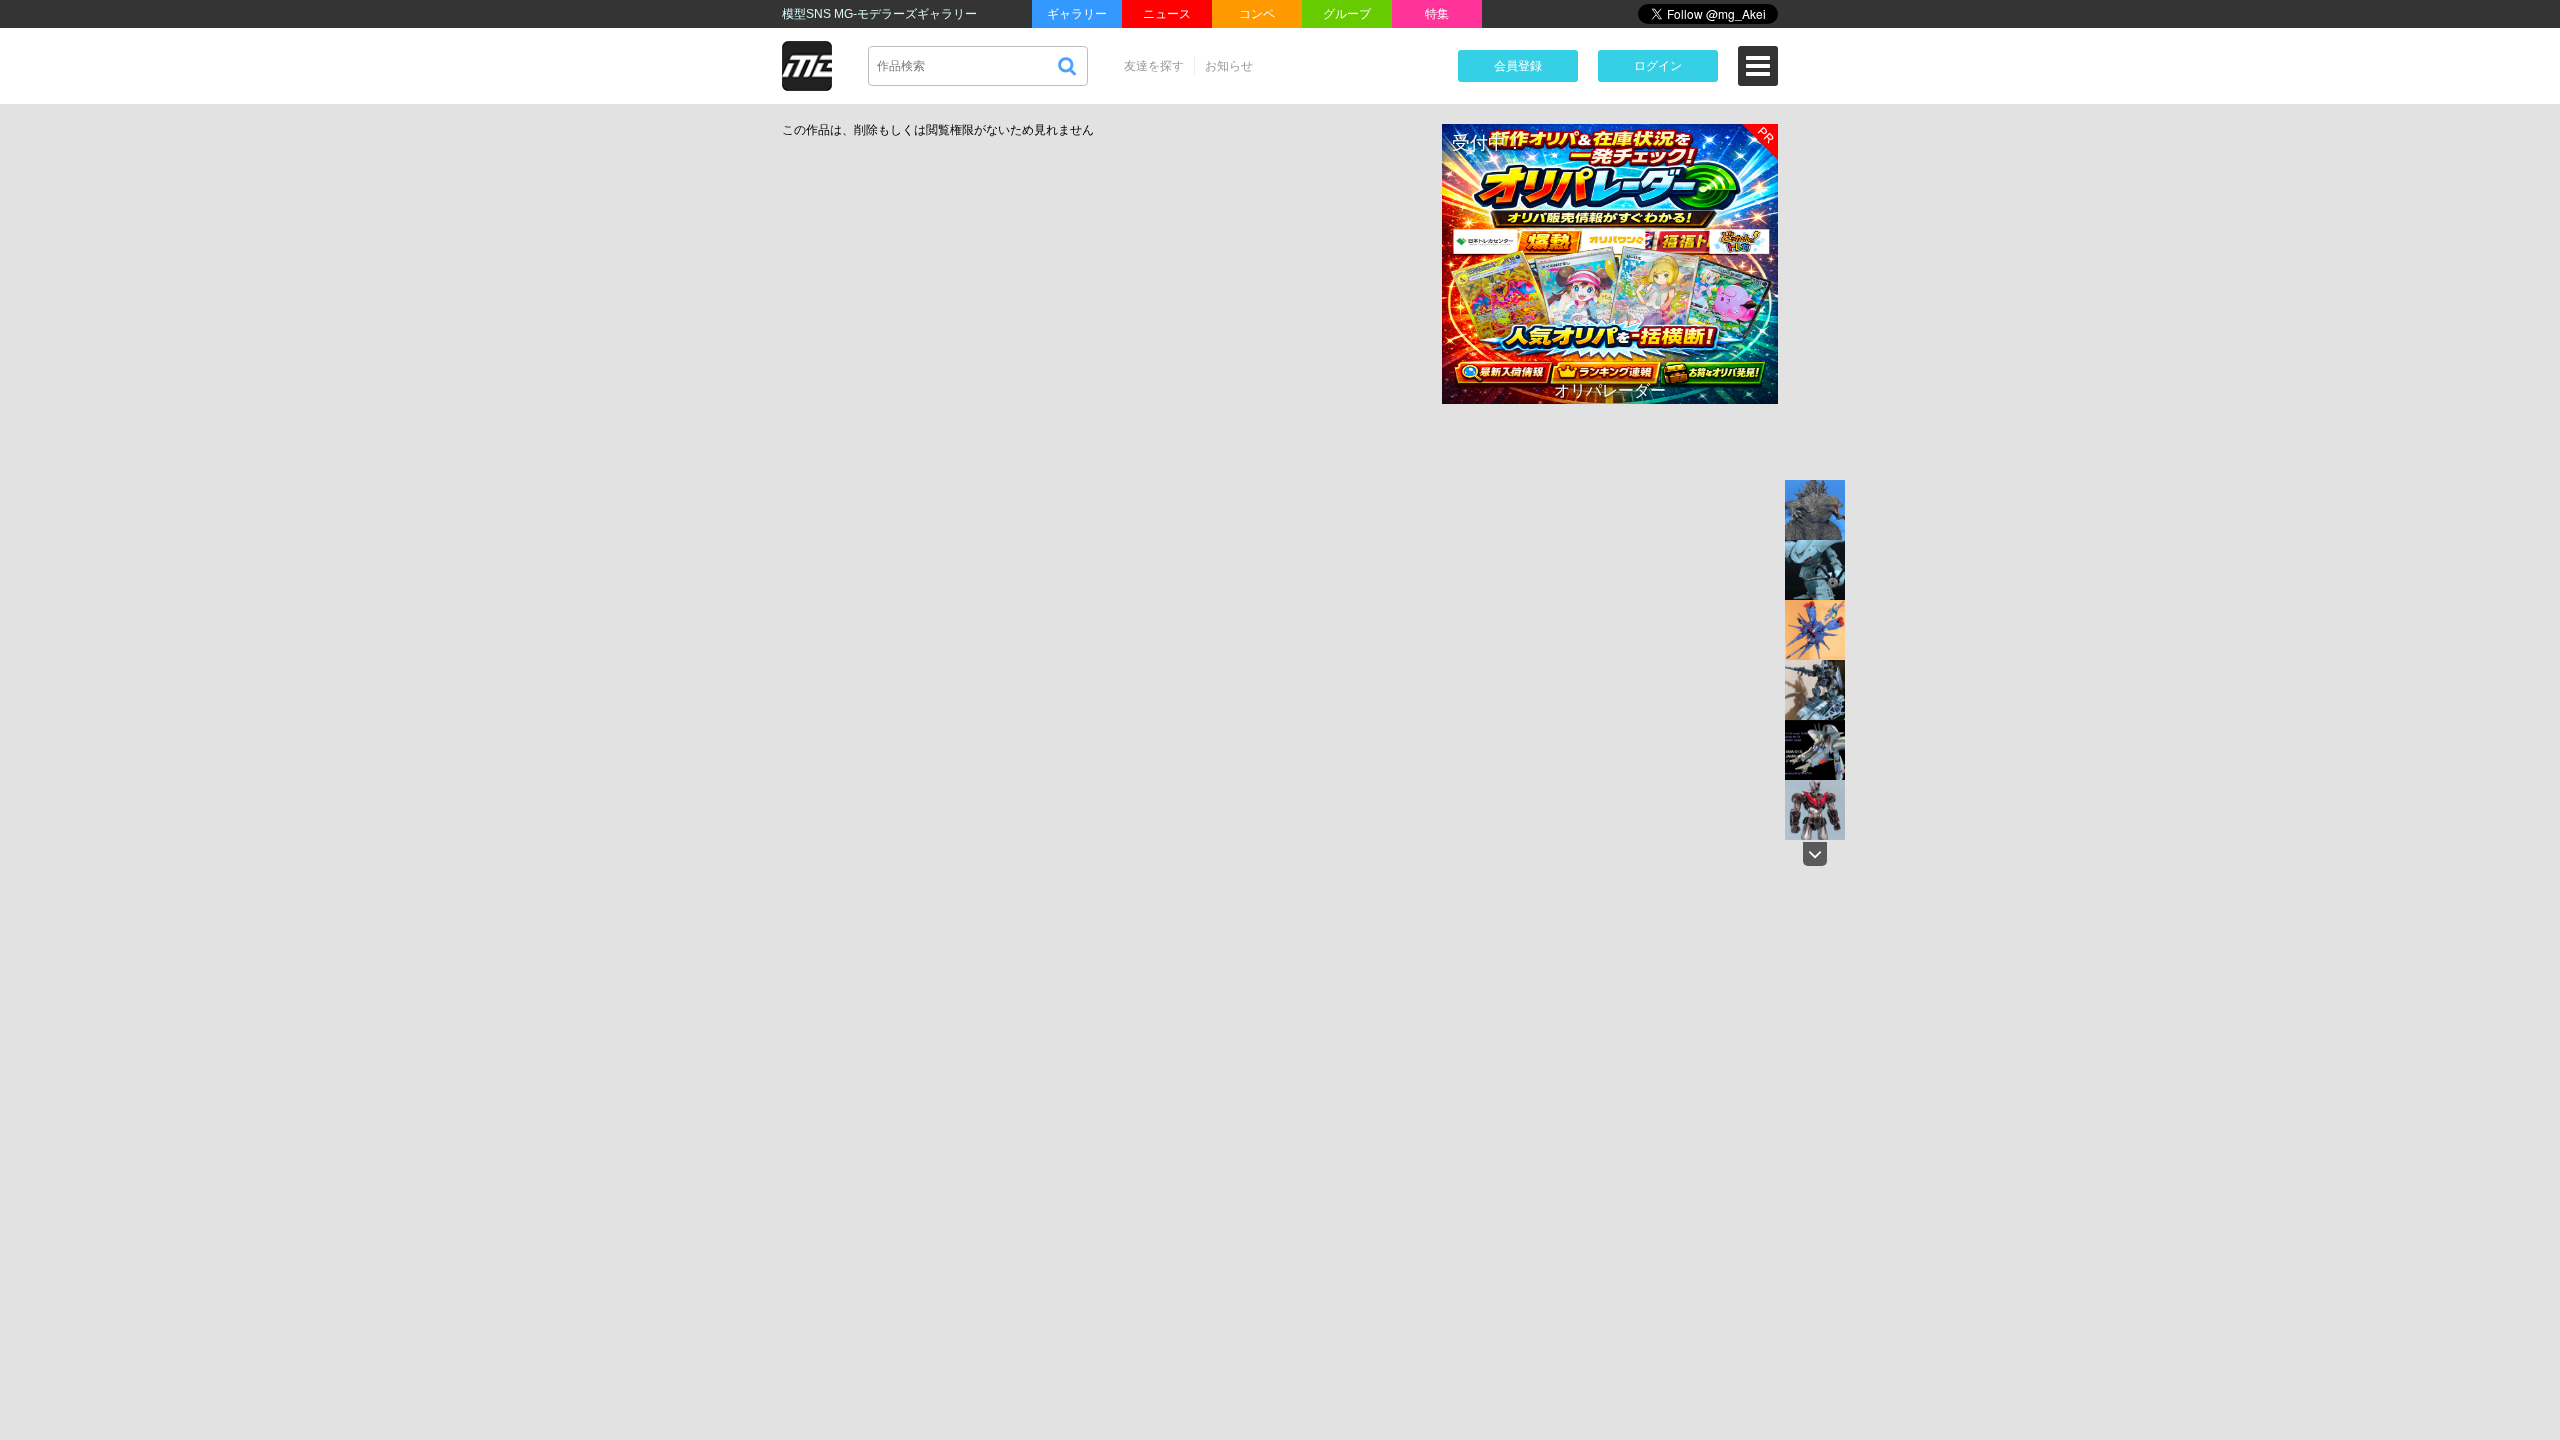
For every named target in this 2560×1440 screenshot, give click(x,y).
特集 (1437, 14)
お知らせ (1229, 66)
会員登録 (1518, 66)
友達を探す (1154, 66)
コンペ (1257, 14)
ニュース (1167, 14)
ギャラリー (1077, 14)
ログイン (1658, 66)
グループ (1347, 14)
